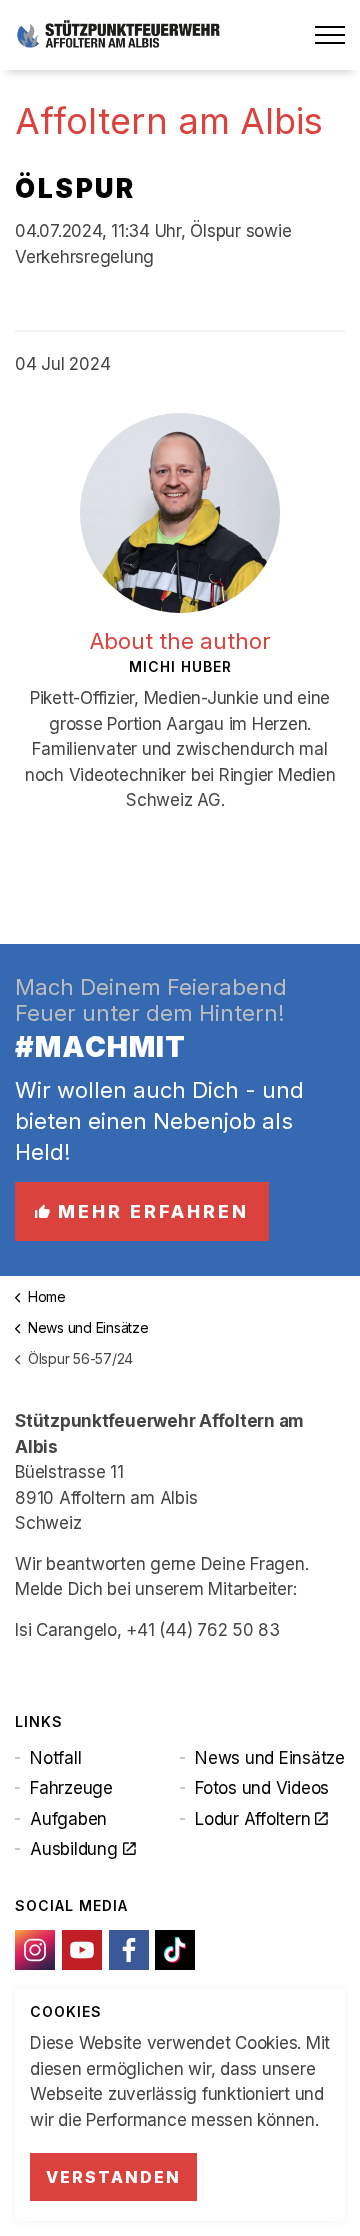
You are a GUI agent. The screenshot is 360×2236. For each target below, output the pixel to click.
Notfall (55, 1758)
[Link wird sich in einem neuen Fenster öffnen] (35, 1950)
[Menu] (330, 35)
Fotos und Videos (262, 1788)
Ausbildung (74, 1849)
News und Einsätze (270, 1758)
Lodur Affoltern (252, 1819)
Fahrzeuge (71, 1788)
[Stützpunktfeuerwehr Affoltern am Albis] (118, 35)
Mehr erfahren (153, 1211)
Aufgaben (68, 1819)
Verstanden (113, 2177)
